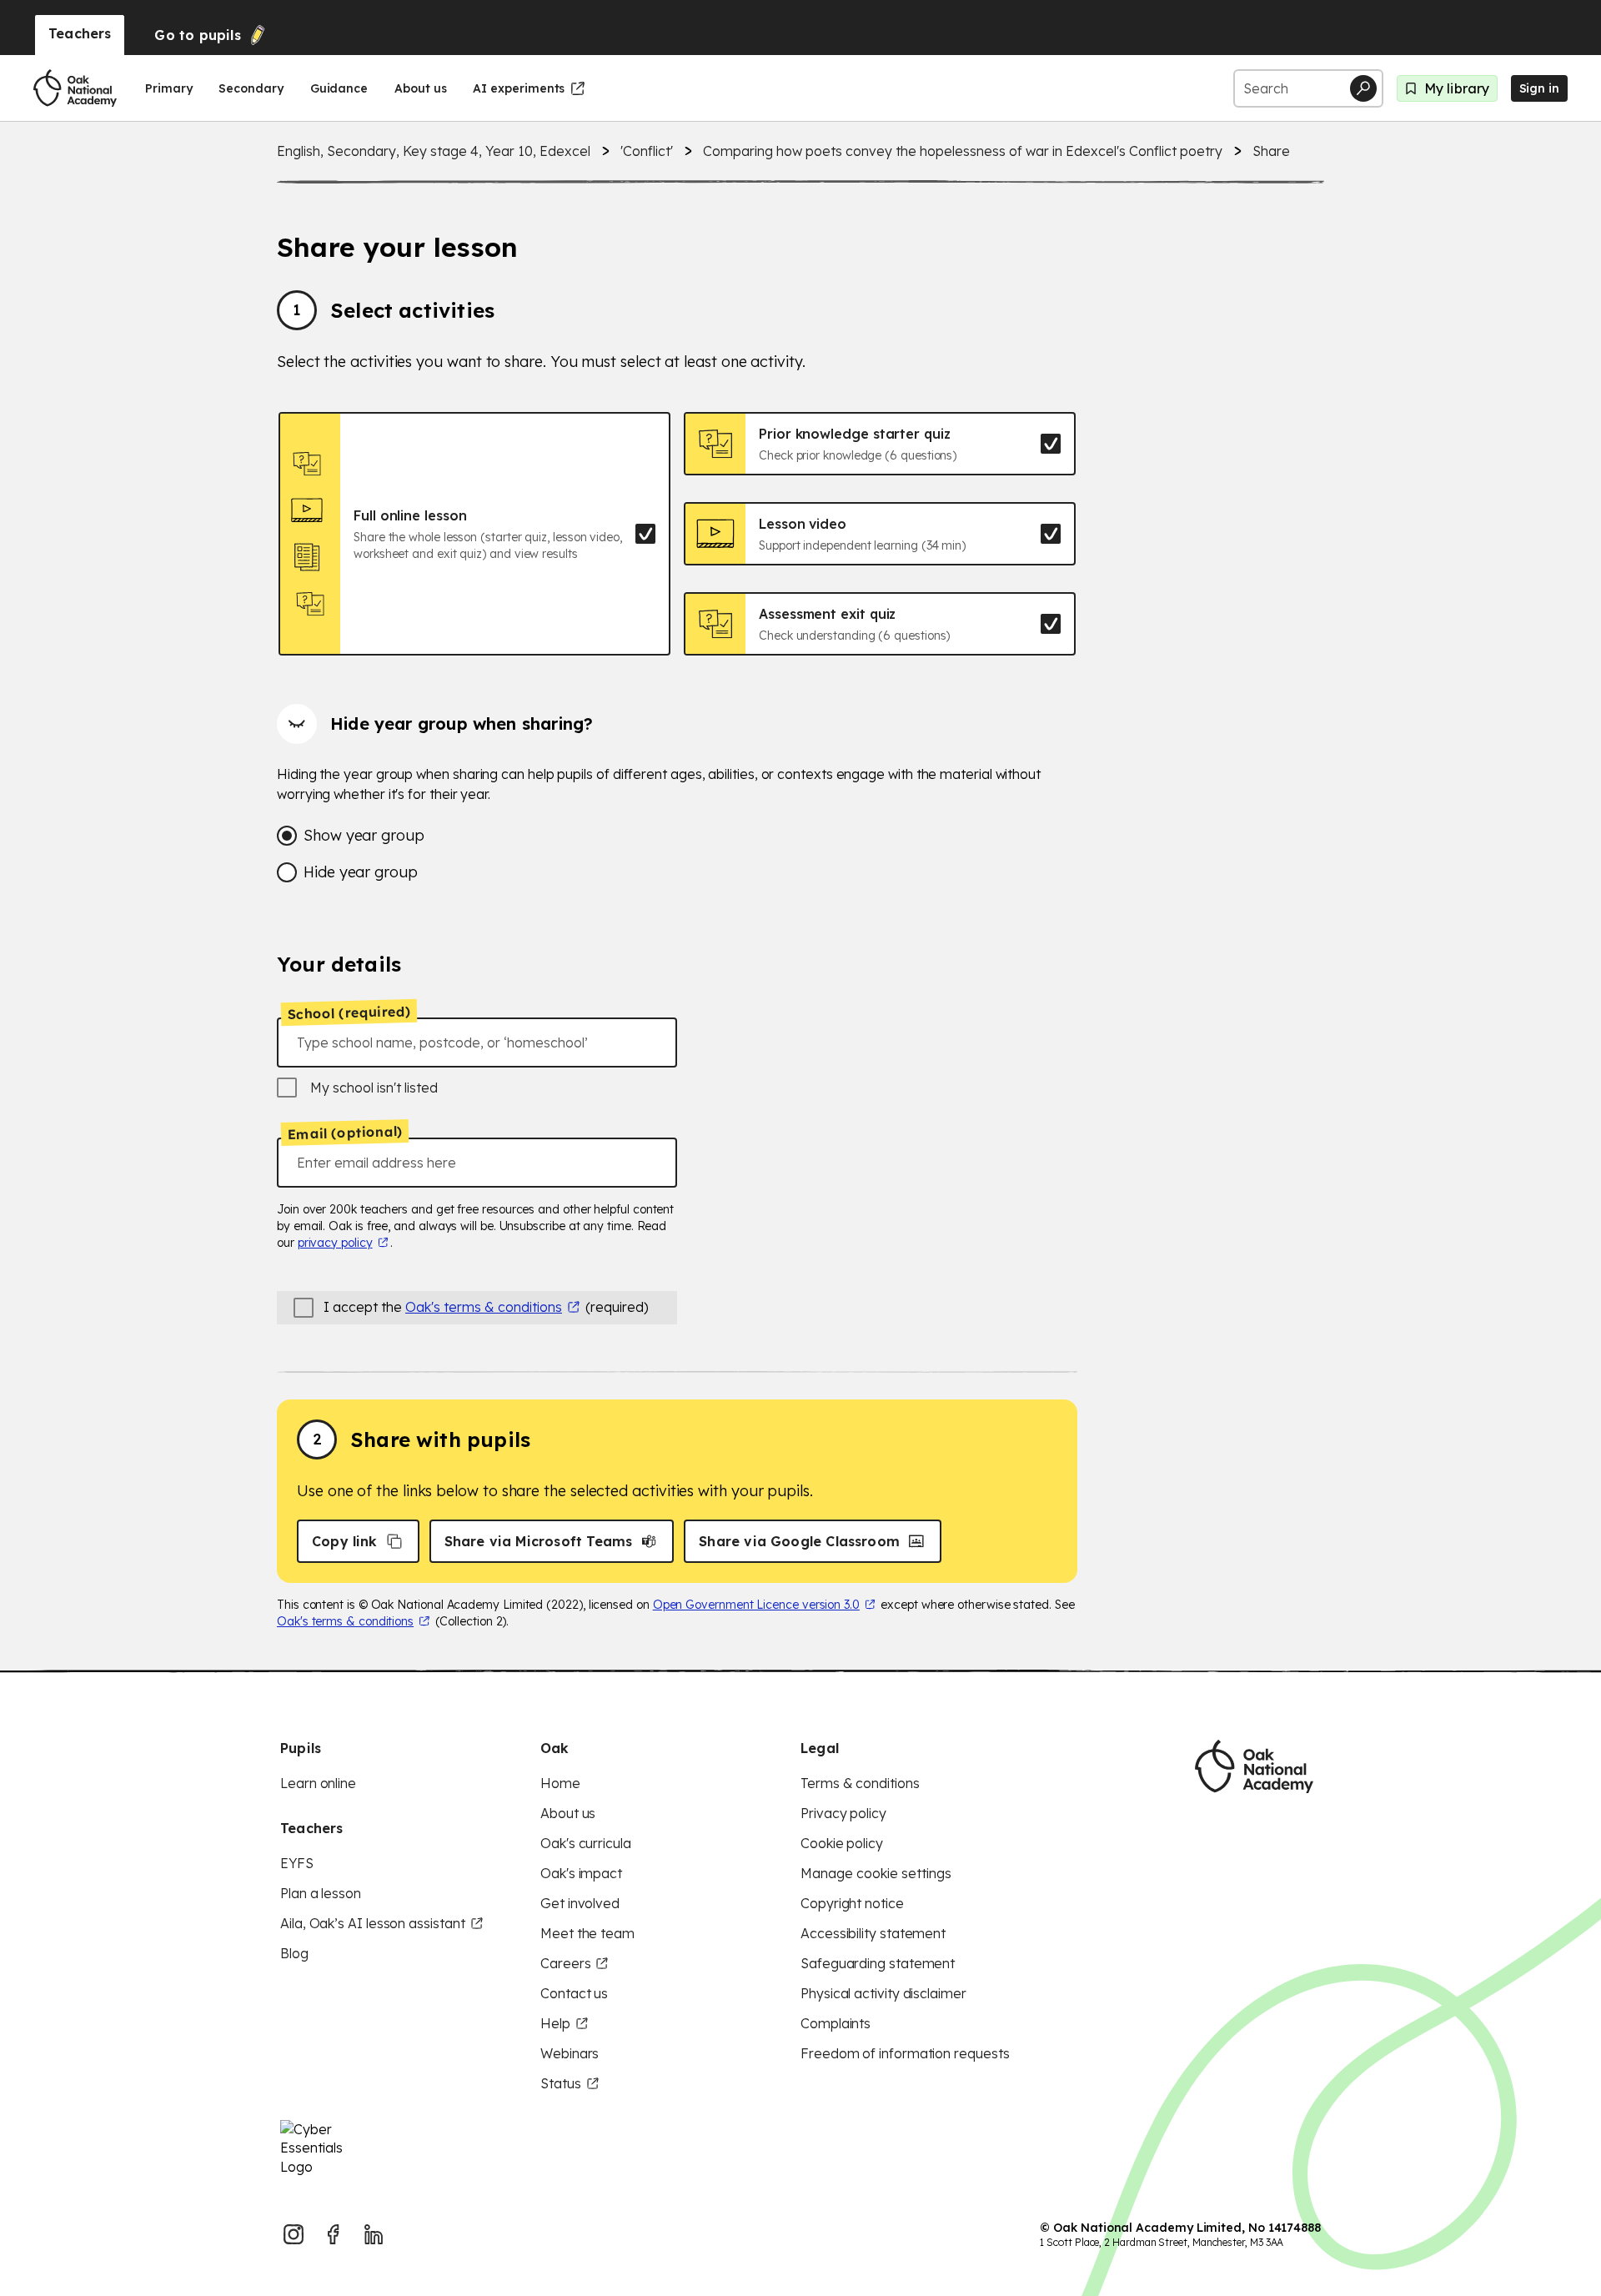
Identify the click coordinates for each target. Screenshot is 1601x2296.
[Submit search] (1363, 88)
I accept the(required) (486, 1307)
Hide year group (361, 872)
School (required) (349, 1012)
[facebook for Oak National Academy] (334, 2234)
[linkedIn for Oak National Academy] (374, 2234)
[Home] (75, 88)
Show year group (364, 835)
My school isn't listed (374, 1088)
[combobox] (477, 1042)
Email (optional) (345, 1133)
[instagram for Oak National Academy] (294, 2234)
